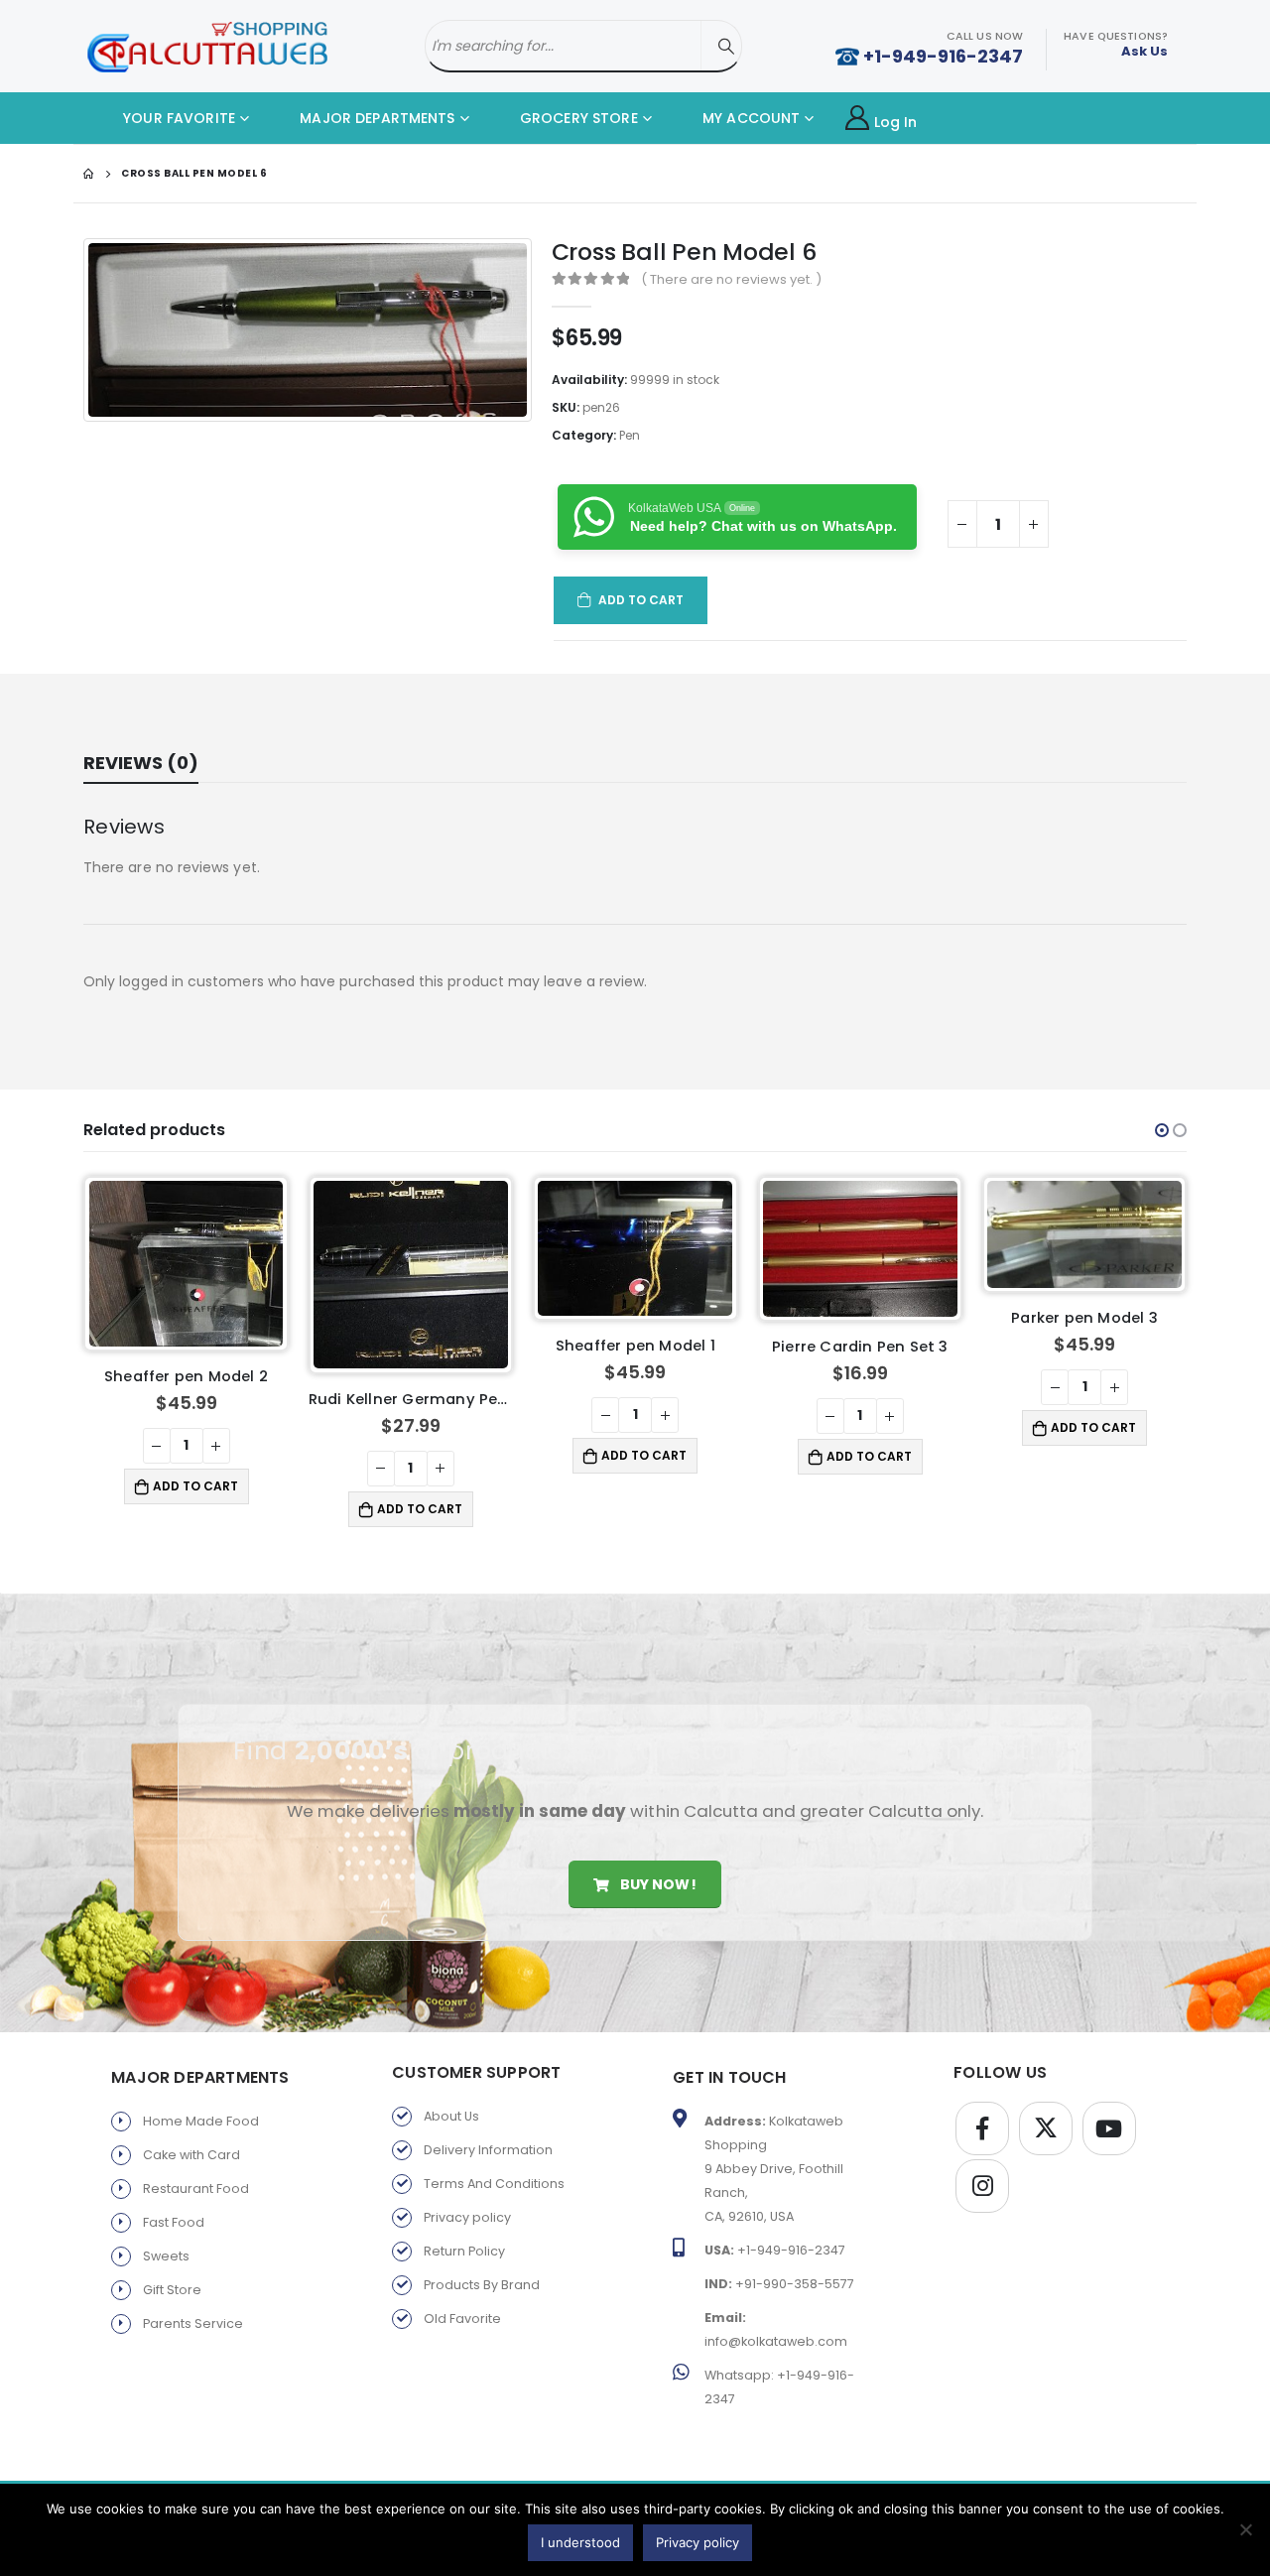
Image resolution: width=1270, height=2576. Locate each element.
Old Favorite (462, 2318)
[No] (1245, 2529)
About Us (451, 2116)
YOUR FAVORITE (177, 118)
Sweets (166, 2256)
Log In (896, 122)
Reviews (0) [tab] (141, 763)
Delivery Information (488, 2150)
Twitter (1046, 2128)
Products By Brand (482, 2285)
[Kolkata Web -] (207, 47)
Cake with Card (191, 2155)
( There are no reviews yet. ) (731, 279)
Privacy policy (467, 2217)
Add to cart (641, 600)
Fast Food (174, 2222)
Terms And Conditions (494, 2184)
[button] (1162, 1130)
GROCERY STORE (577, 118)
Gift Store (172, 2290)
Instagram (982, 2186)
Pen (630, 435)
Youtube (1109, 2128)
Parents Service (193, 2323)
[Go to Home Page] (88, 174)
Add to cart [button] (195, 1509)
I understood (580, 2542)
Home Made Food (201, 2121)
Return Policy (464, 2251)
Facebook (982, 2128)
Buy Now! (656, 1884)
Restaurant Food (196, 2189)
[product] (187, 1275)
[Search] (726, 46)
